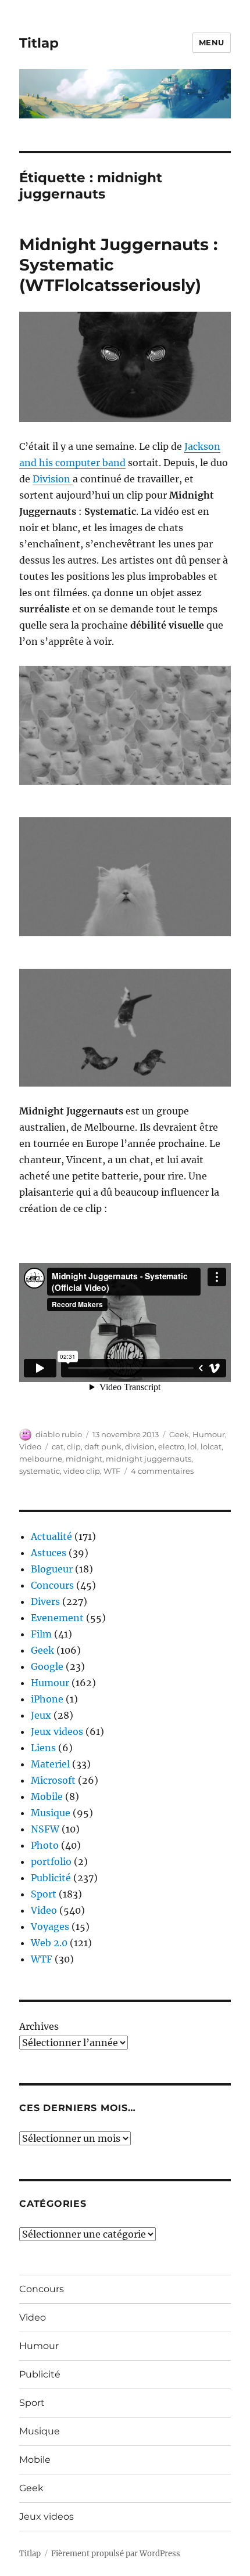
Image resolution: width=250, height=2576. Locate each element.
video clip (82, 1471)
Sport (44, 1894)
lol (192, 1446)
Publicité (51, 1878)
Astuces (49, 1553)
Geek (179, 1434)
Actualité (51, 1536)
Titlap (39, 43)
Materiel (50, 1764)
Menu (212, 42)
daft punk (103, 1446)
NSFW (45, 1829)
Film (41, 1634)
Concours (52, 1585)
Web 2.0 (49, 1943)
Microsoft (53, 1780)
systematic (40, 1471)
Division (53, 479)
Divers (45, 1601)
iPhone (47, 1699)
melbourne (41, 1459)
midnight (84, 1459)
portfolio (51, 1861)
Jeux (41, 1715)
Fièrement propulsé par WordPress (116, 2554)
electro (171, 1446)
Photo (45, 1845)
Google (47, 1666)
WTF (112, 1471)
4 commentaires (162, 1471)
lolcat (211, 1446)
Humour (209, 1434)
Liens (43, 1748)
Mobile (47, 1796)
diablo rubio (59, 1434)
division (140, 1446)
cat (58, 1446)
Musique (51, 1813)
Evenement (57, 1618)
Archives (39, 2026)
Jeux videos (57, 1731)
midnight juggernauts (149, 1459)
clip (74, 1446)
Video (30, 1446)
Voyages (50, 1926)
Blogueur (52, 1569)
